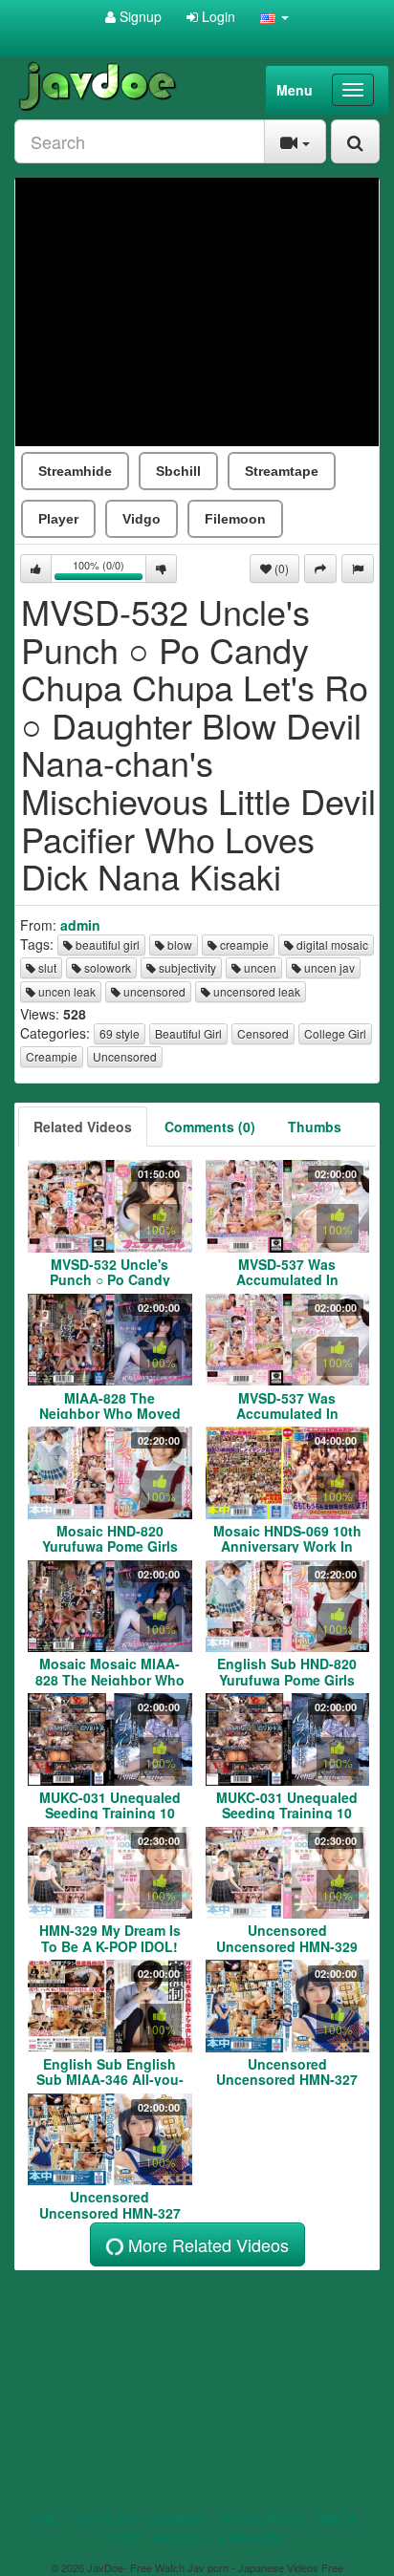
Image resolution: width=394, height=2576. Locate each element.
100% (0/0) (109, 570)
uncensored (153, 991)
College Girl (335, 1033)
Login (217, 16)
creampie (243, 945)
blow (178, 945)
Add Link (179, 2538)
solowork (106, 967)
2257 (124, 2538)
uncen (259, 967)
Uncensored (125, 1056)
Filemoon (235, 519)
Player (58, 519)
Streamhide (75, 471)
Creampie (52, 1056)
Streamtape (282, 471)
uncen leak (66, 991)
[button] (274, 16)
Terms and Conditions (140, 2519)
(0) (280, 568)
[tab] (83, 1127)
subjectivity (186, 967)
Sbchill (178, 471)
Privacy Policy (262, 2519)
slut (46, 967)
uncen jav (328, 967)
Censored (263, 1033)
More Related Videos (206, 2244)
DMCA (336, 2519)
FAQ (47, 2519)
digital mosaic (331, 945)
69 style (120, 1033)
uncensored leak (255, 991)
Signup (139, 16)
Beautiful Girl (188, 1033)
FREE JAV (250, 2538)
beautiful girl (106, 945)
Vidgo (142, 519)
